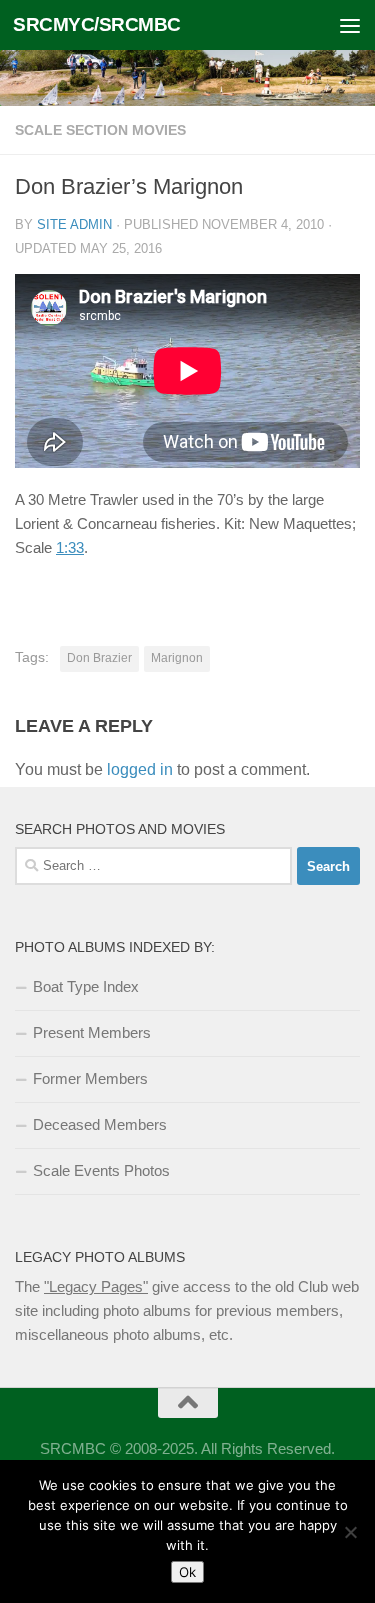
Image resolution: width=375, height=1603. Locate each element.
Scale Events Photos (101, 1170)
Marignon (177, 658)
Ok (187, 1572)
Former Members (90, 1078)
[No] (350, 1532)
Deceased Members (100, 1124)
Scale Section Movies (100, 130)
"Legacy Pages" (96, 1286)
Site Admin (74, 224)
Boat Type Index (86, 986)
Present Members (92, 1032)
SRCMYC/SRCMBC (97, 24)
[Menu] (350, 25)
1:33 (70, 547)
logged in (140, 769)
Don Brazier (99, 658)
